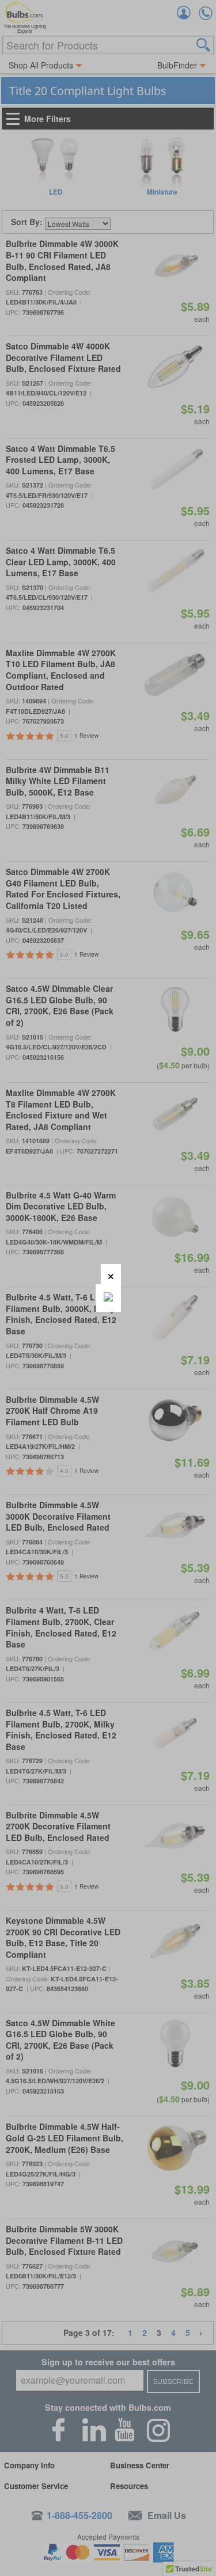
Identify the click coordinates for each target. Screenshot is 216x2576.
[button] (111, 1274)
